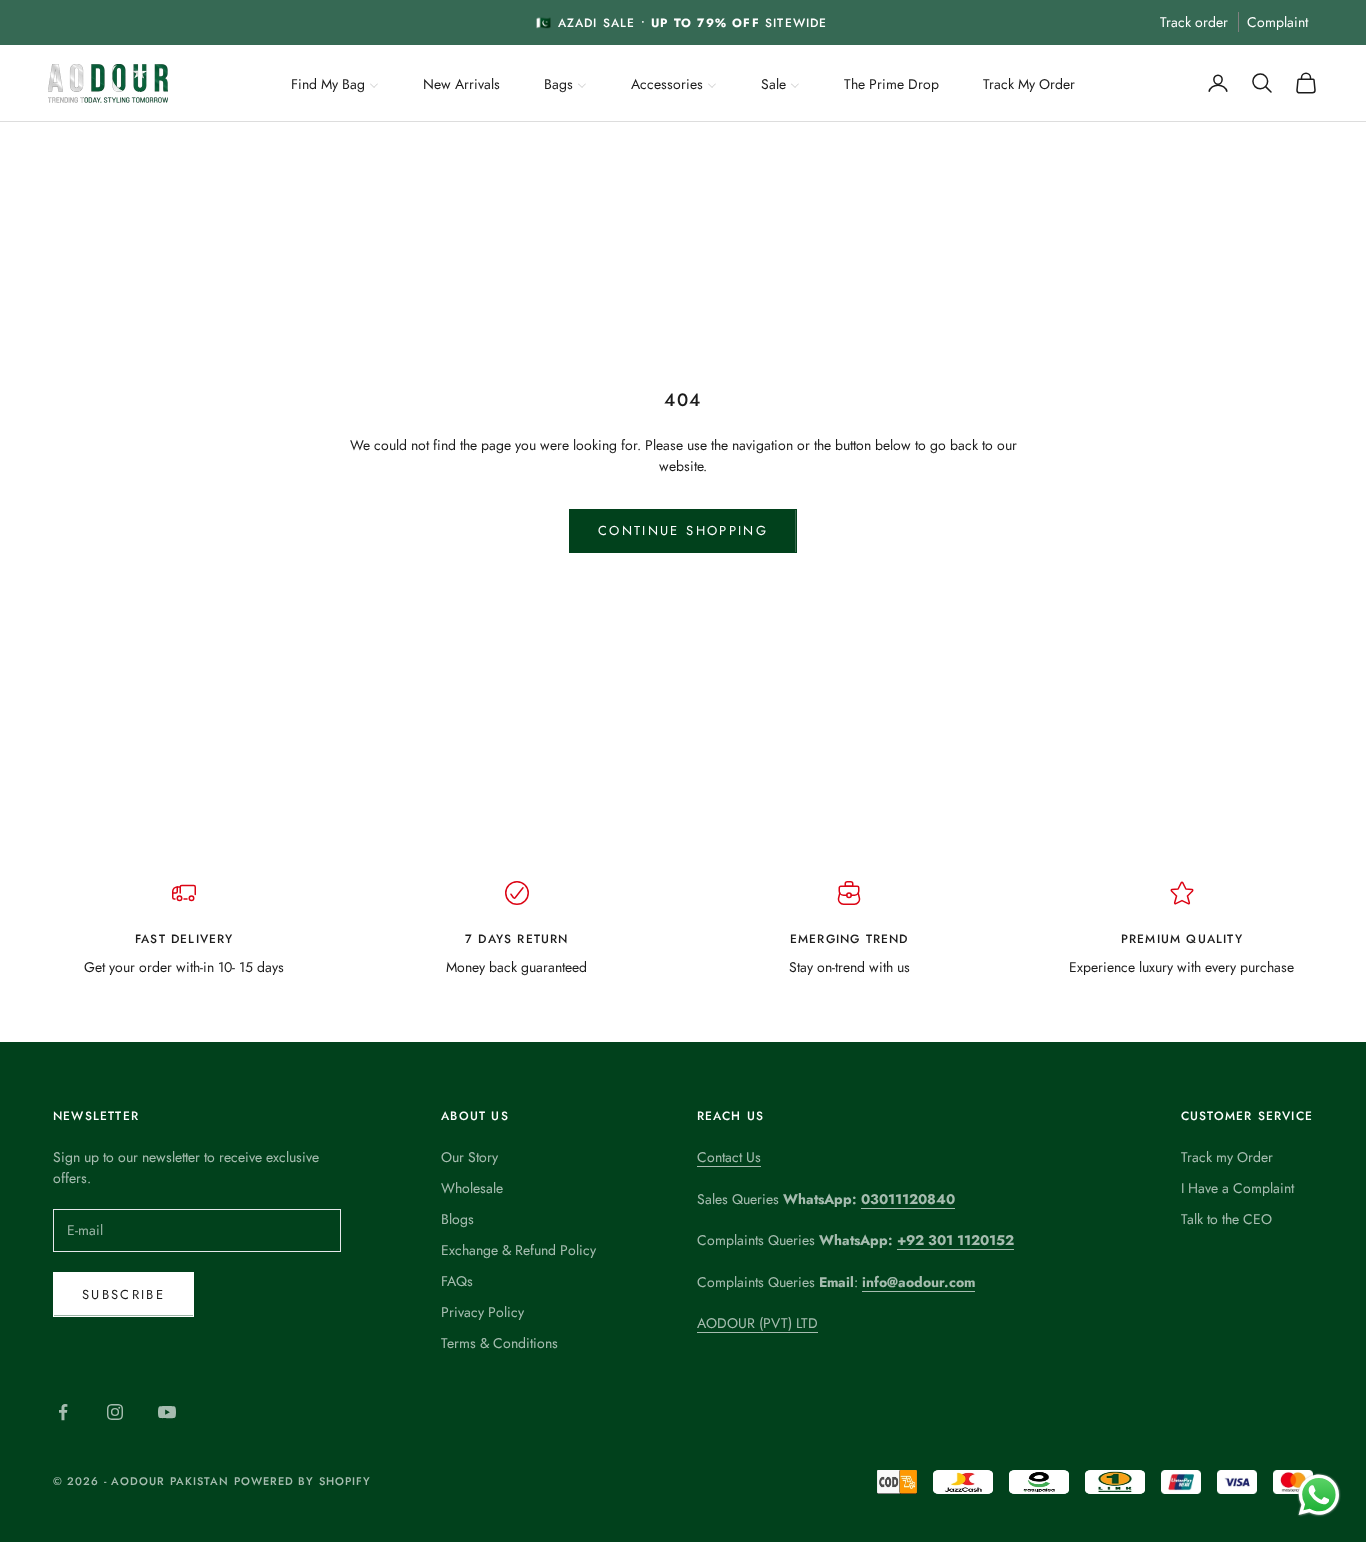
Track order (1194, 22)
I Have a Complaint (1237, 1188)
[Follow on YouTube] (167, 1412)
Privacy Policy (482, 1312)
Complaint (1277, 22)
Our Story (469, 1157)
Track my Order (1227, 1157)
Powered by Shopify (303, 1481)
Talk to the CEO (1226, 1219)
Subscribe (123, 1294)
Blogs (457, 1219)
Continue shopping (683, 530)
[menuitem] (335, 82)
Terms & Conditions (499, 1343)
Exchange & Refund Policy (518, 1250)
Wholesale (472, 1188)
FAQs (457, 1281)
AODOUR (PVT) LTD (757, 1323)
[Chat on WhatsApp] (1318, 1494)
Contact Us (729, 1157)
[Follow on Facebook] (63, 1412)
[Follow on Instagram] (115, 1412)
